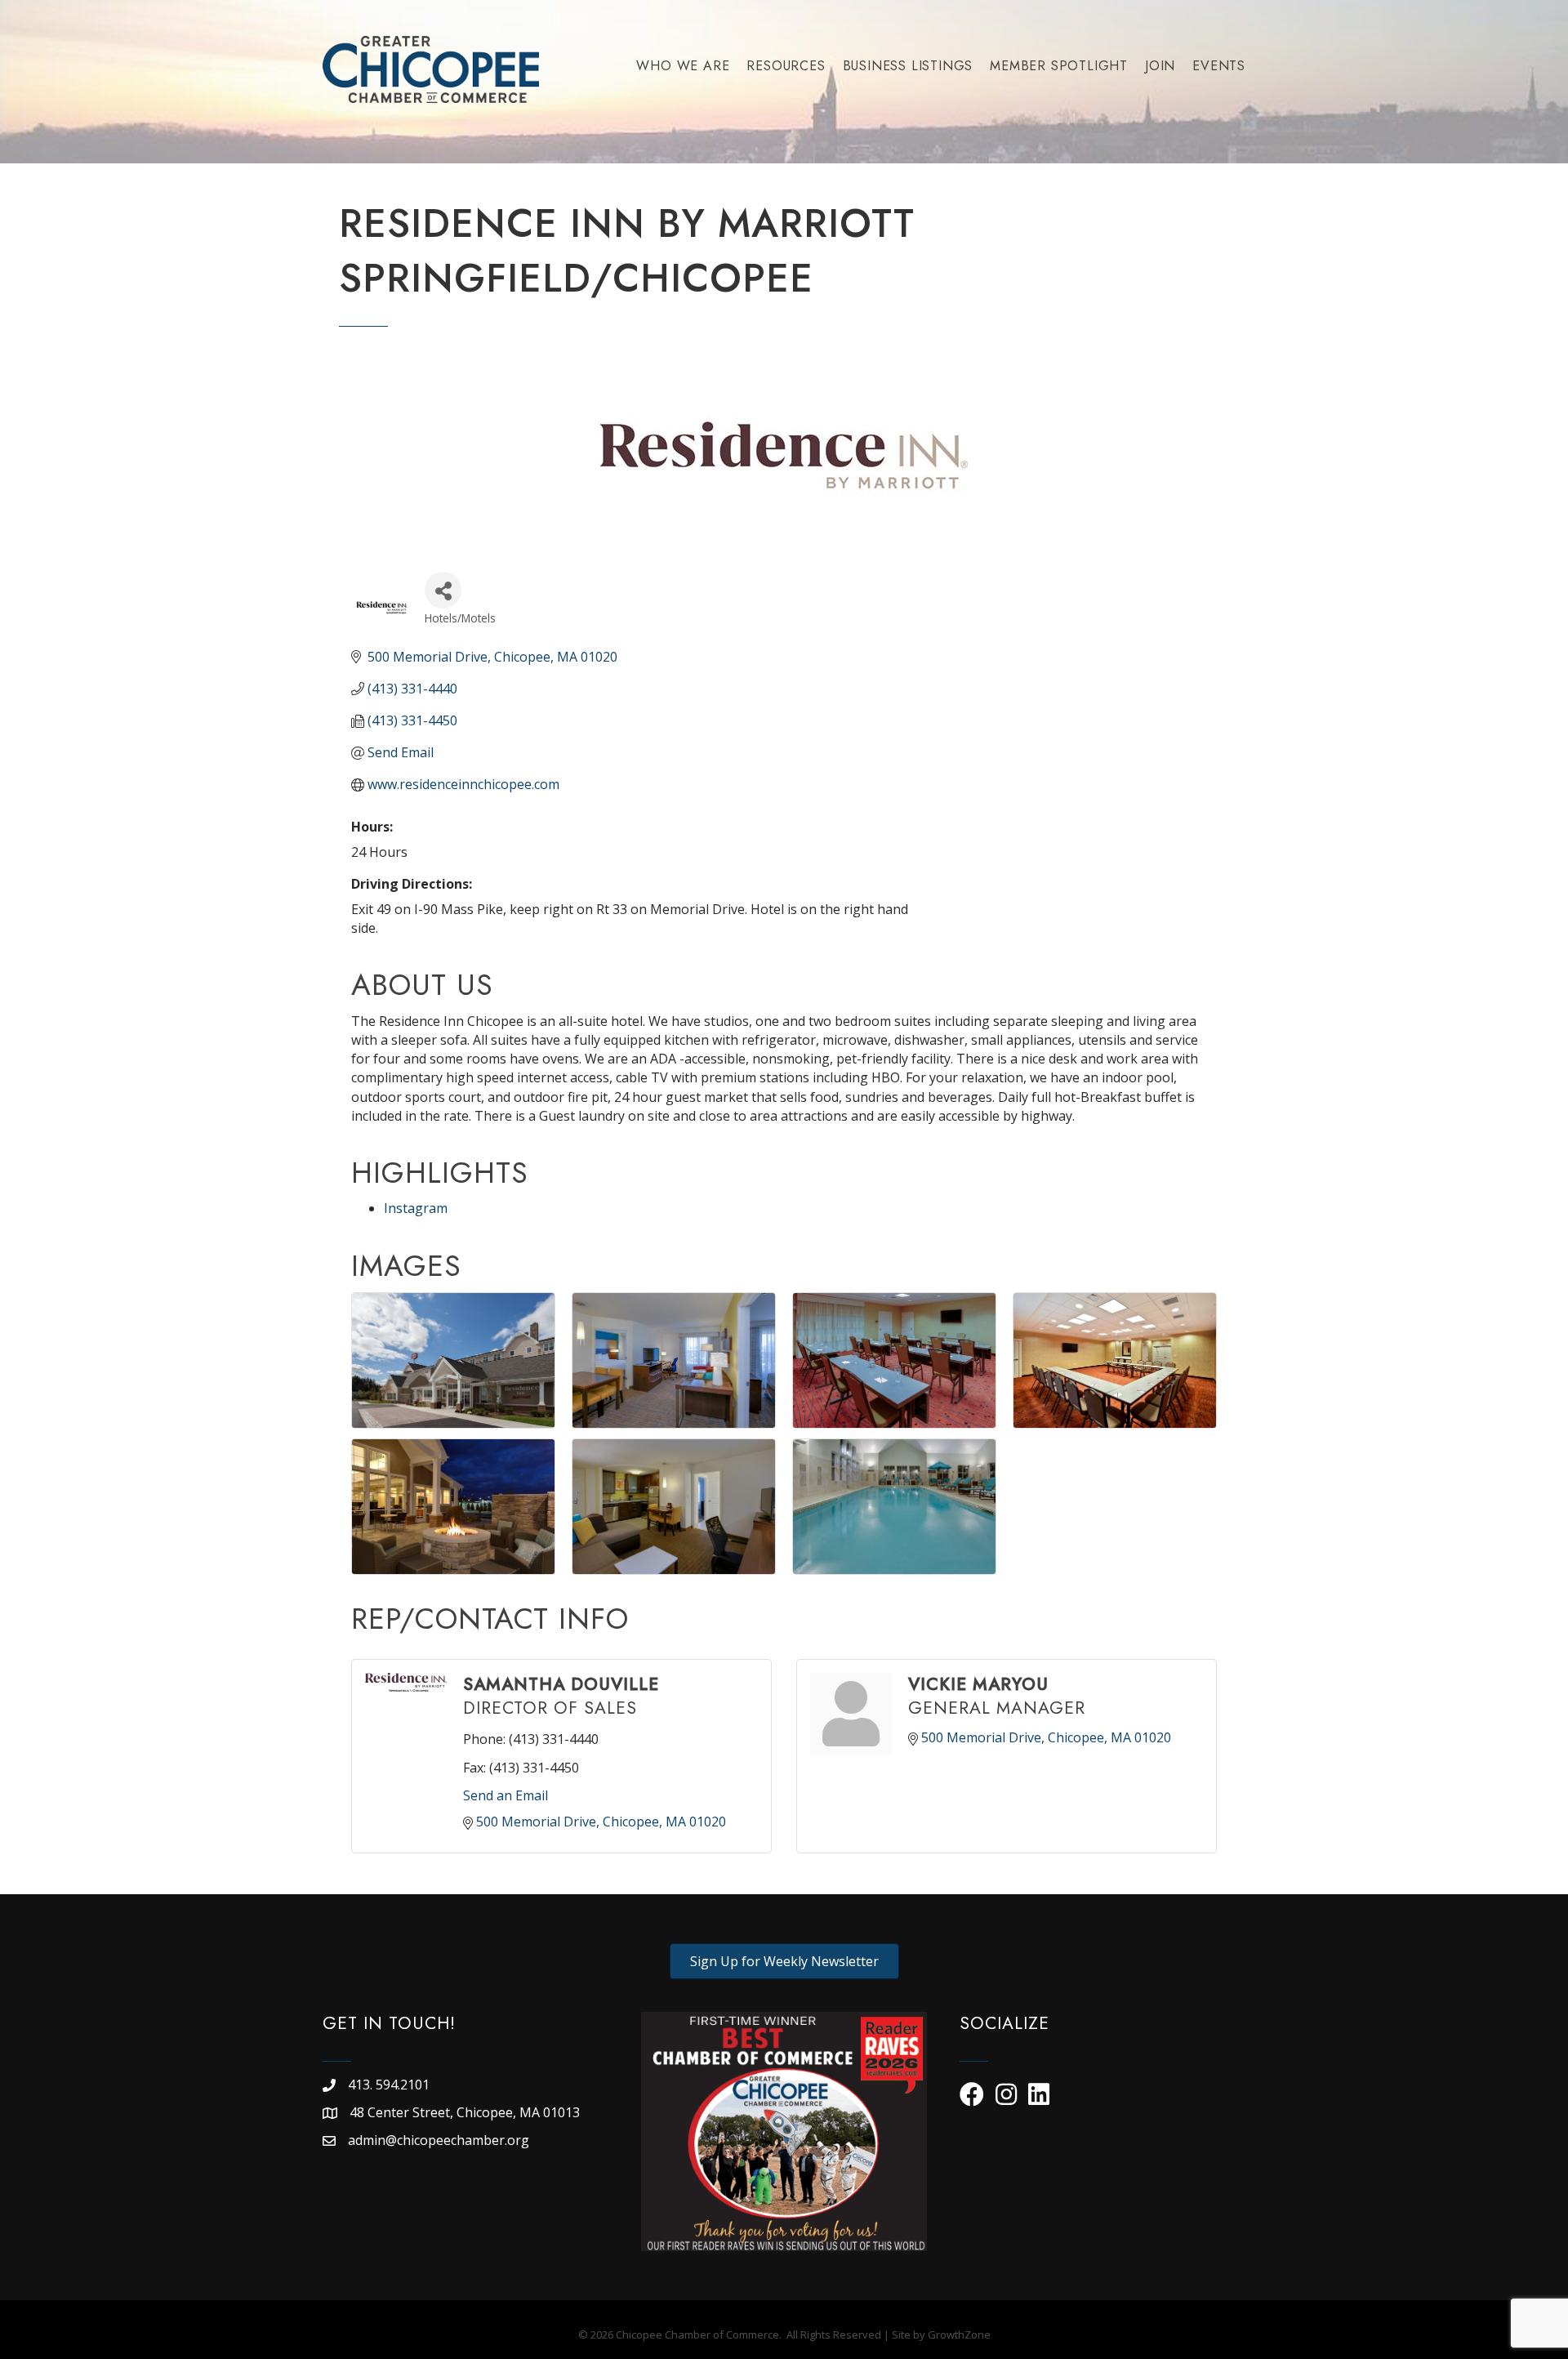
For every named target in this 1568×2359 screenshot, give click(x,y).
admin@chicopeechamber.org (439, 2140)
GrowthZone (959, 2334)
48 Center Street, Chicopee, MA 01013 (466, 2112)
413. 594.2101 (389, 2085)
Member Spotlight (1059, 66)
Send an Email (506, 1795)
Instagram (416, 1208)
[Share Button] (443, 590)
